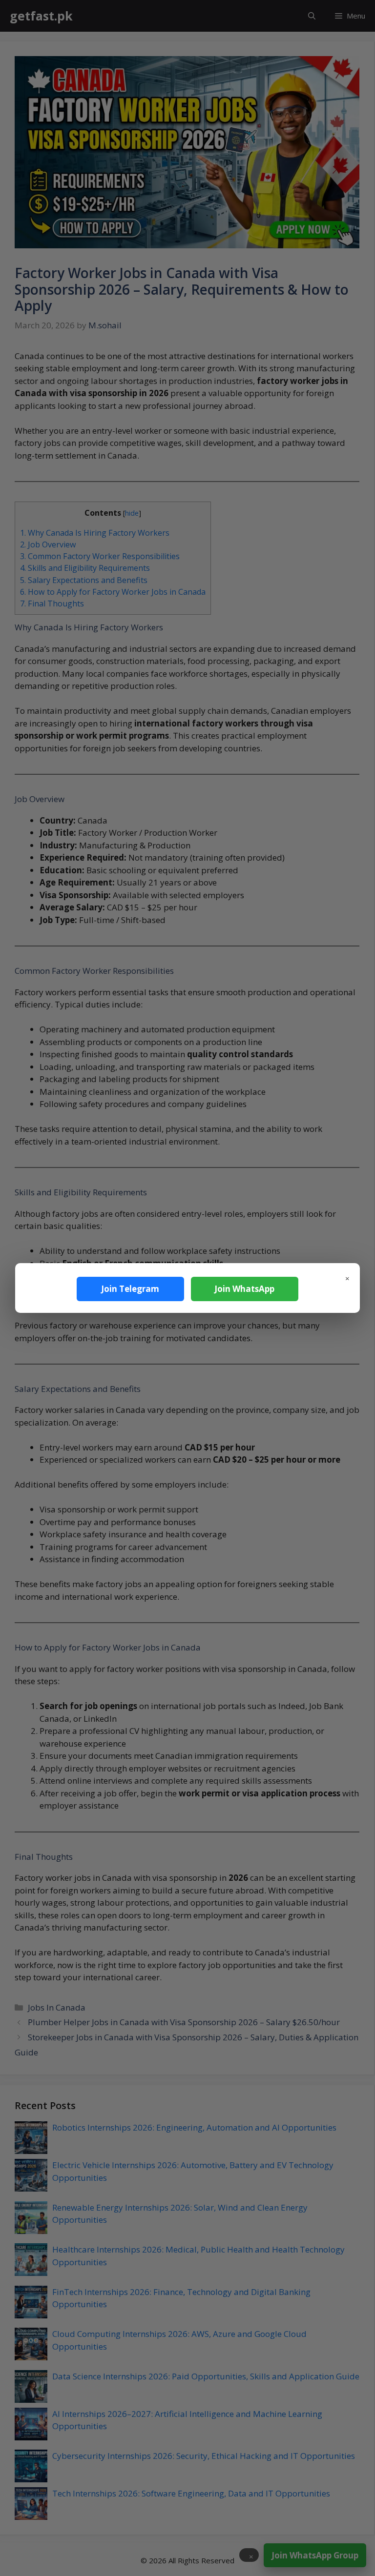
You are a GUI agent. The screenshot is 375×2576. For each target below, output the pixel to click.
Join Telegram (130, 1289)
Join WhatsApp (244, 1289)
